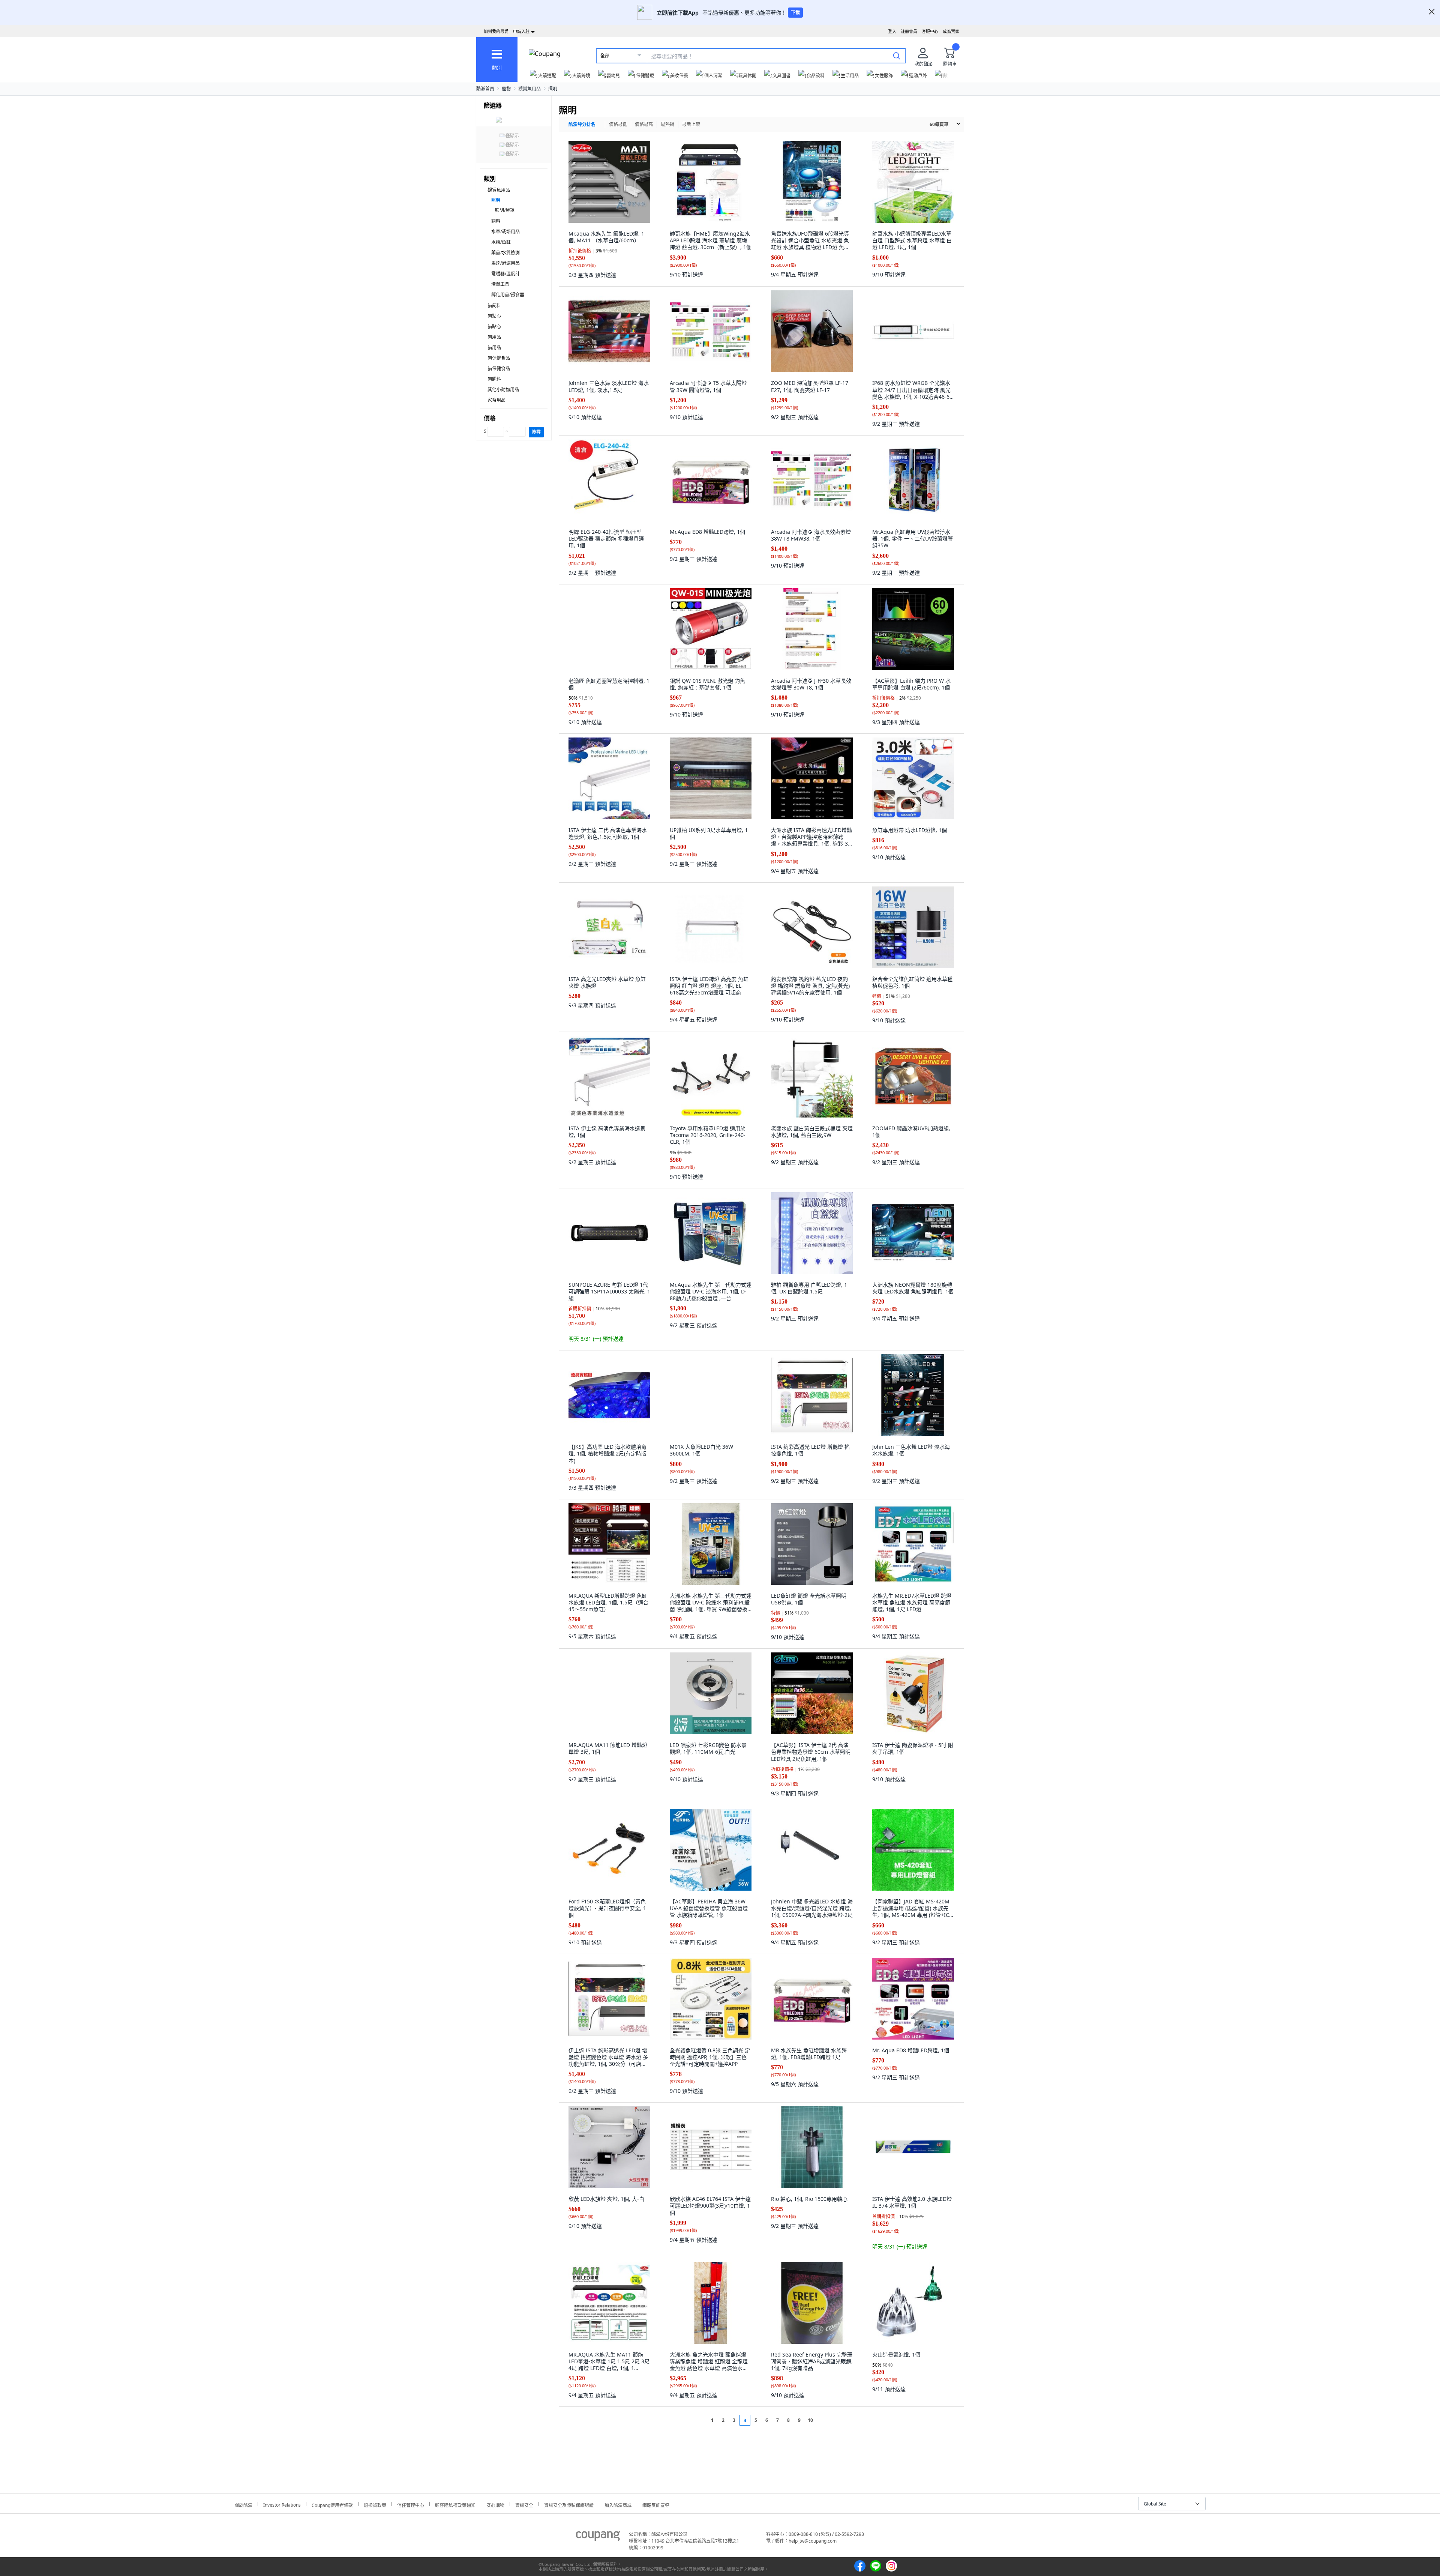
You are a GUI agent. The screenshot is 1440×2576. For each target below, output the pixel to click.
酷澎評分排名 (582, 124)
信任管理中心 (411, 2504)
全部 (605, 56)
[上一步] (698, 2420)
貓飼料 (494, 306)
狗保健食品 (499, 358)
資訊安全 (524, 2504)
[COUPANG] (598, 2537)
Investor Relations (282, 2504)
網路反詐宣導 (656, 2504)
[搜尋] (897, 56)
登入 (892, 31)
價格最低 (618, 124)
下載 (795, 13)
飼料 (496, 221)
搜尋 (536, 432)
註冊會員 (909, 31)
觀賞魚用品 (529, 89)
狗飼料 (494, 379)
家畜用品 (496, 400)
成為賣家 (951, 31)
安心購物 (495, 2504)
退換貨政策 (375, 2504)
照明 (553, 89)
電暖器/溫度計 (505, 274)
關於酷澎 (243, 2504)
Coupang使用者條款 (332, 2504)
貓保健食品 (499, 369)
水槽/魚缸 (501, 242)
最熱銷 (667, 124)
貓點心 (494, 327)
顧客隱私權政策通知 (455, 2504)
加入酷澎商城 (618, 2504)
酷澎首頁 (485, 89)
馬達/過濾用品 (505, 263)
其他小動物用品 (503, 390)
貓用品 (494, 348)
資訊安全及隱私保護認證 (569, 2504)
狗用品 (494, 337)
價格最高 (644, 124)
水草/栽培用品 (505, 232)
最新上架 (691, 124)
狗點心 (494, 316)
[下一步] (824, 2420)
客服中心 (930, 31)
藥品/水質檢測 (505, 253)
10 (810, 2420)
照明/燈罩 (505, 210)
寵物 (506, 89)
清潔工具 (500, 284)
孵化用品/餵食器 (508, 295)
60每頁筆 (939, 124)
